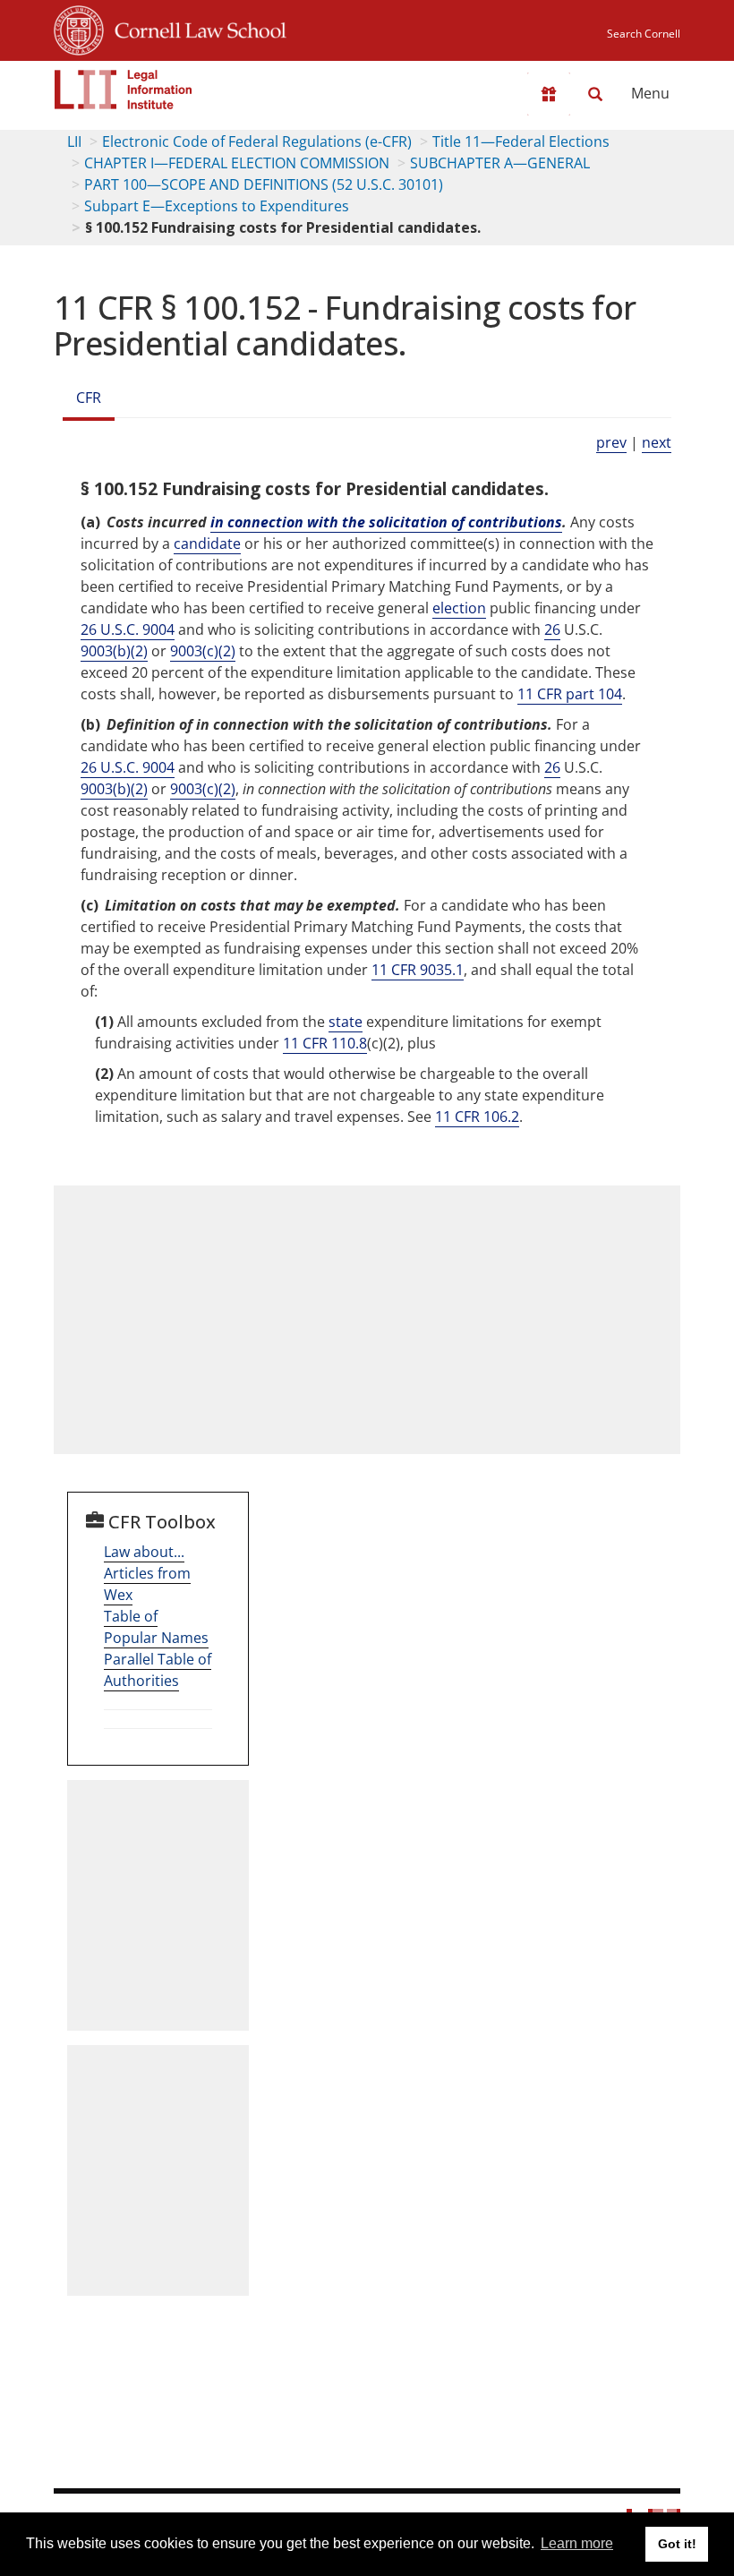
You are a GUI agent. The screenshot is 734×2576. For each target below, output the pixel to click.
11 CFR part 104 (570, 694)
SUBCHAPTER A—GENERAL (500, 163)
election (459, 608)
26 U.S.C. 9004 (128, 629)
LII (74, 141)
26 (552, 629)
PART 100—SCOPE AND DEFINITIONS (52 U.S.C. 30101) (264, 184)
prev (611, 442)
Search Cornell (644, 34)
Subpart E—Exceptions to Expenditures (217, 206)
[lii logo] (124, 90)
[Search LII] (595, 94)
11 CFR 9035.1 (418, 970)
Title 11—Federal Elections (521, 141)
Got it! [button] (677, 2544)
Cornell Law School (195, 28)
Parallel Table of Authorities (158, 1670)
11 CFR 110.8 (325, 1043)
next (657, 442)
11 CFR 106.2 (477, 1117)
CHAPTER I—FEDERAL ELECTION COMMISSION (237, 163)
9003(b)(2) (114, 651)
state (346, 1022)
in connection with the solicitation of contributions (386, 522)
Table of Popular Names (156, 1627)
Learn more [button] (577, 2543)
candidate (207, 543)
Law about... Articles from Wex (147, 1573)
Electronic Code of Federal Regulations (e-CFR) (257, 141)
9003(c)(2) (203, 651)
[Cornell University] (79, 28)
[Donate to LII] (549, 94)
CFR (89, 398)
